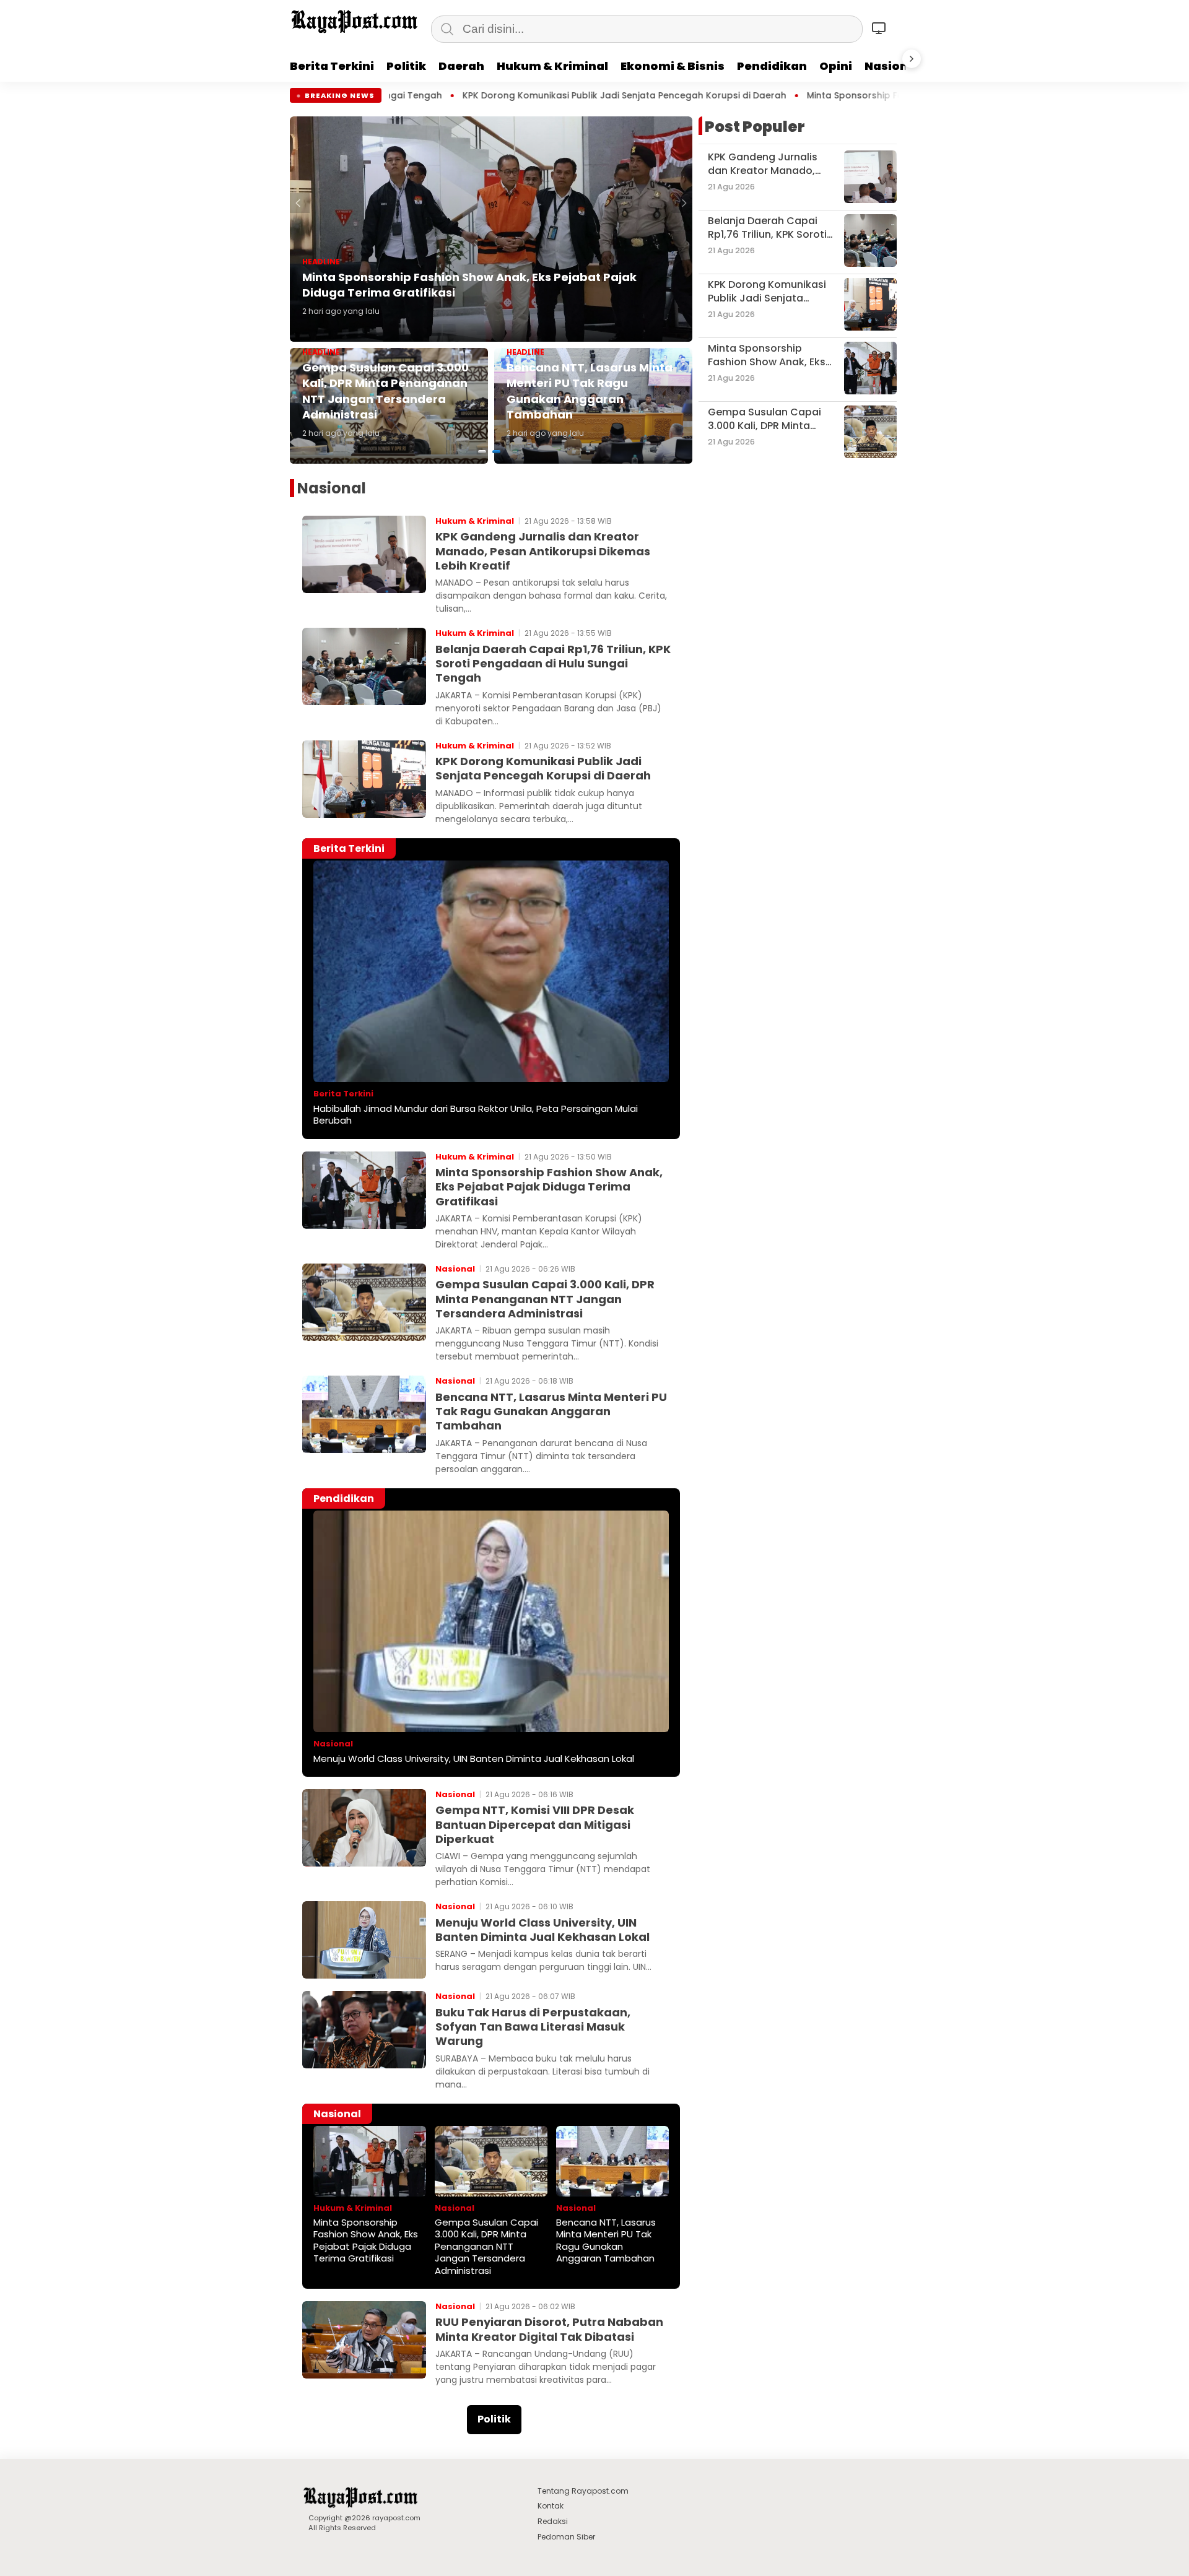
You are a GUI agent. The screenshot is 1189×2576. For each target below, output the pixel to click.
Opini (836, 66)
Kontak (551, 2506)
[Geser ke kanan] (912, 59)
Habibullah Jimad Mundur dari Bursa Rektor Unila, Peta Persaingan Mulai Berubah (476, 1115)
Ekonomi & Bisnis (673, 66)
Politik (406, 66)
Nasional (892, 66)
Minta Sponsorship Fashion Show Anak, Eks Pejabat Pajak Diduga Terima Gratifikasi (718, 96)
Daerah (461, 66)
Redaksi (553, 2521)
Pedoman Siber (566, 2537)
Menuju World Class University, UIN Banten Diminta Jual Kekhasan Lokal (474, 1759)
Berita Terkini (332, 66)
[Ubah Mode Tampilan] (881, 28)
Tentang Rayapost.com (583, 2491)
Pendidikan (772, 66)
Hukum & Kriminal (552, 66)
